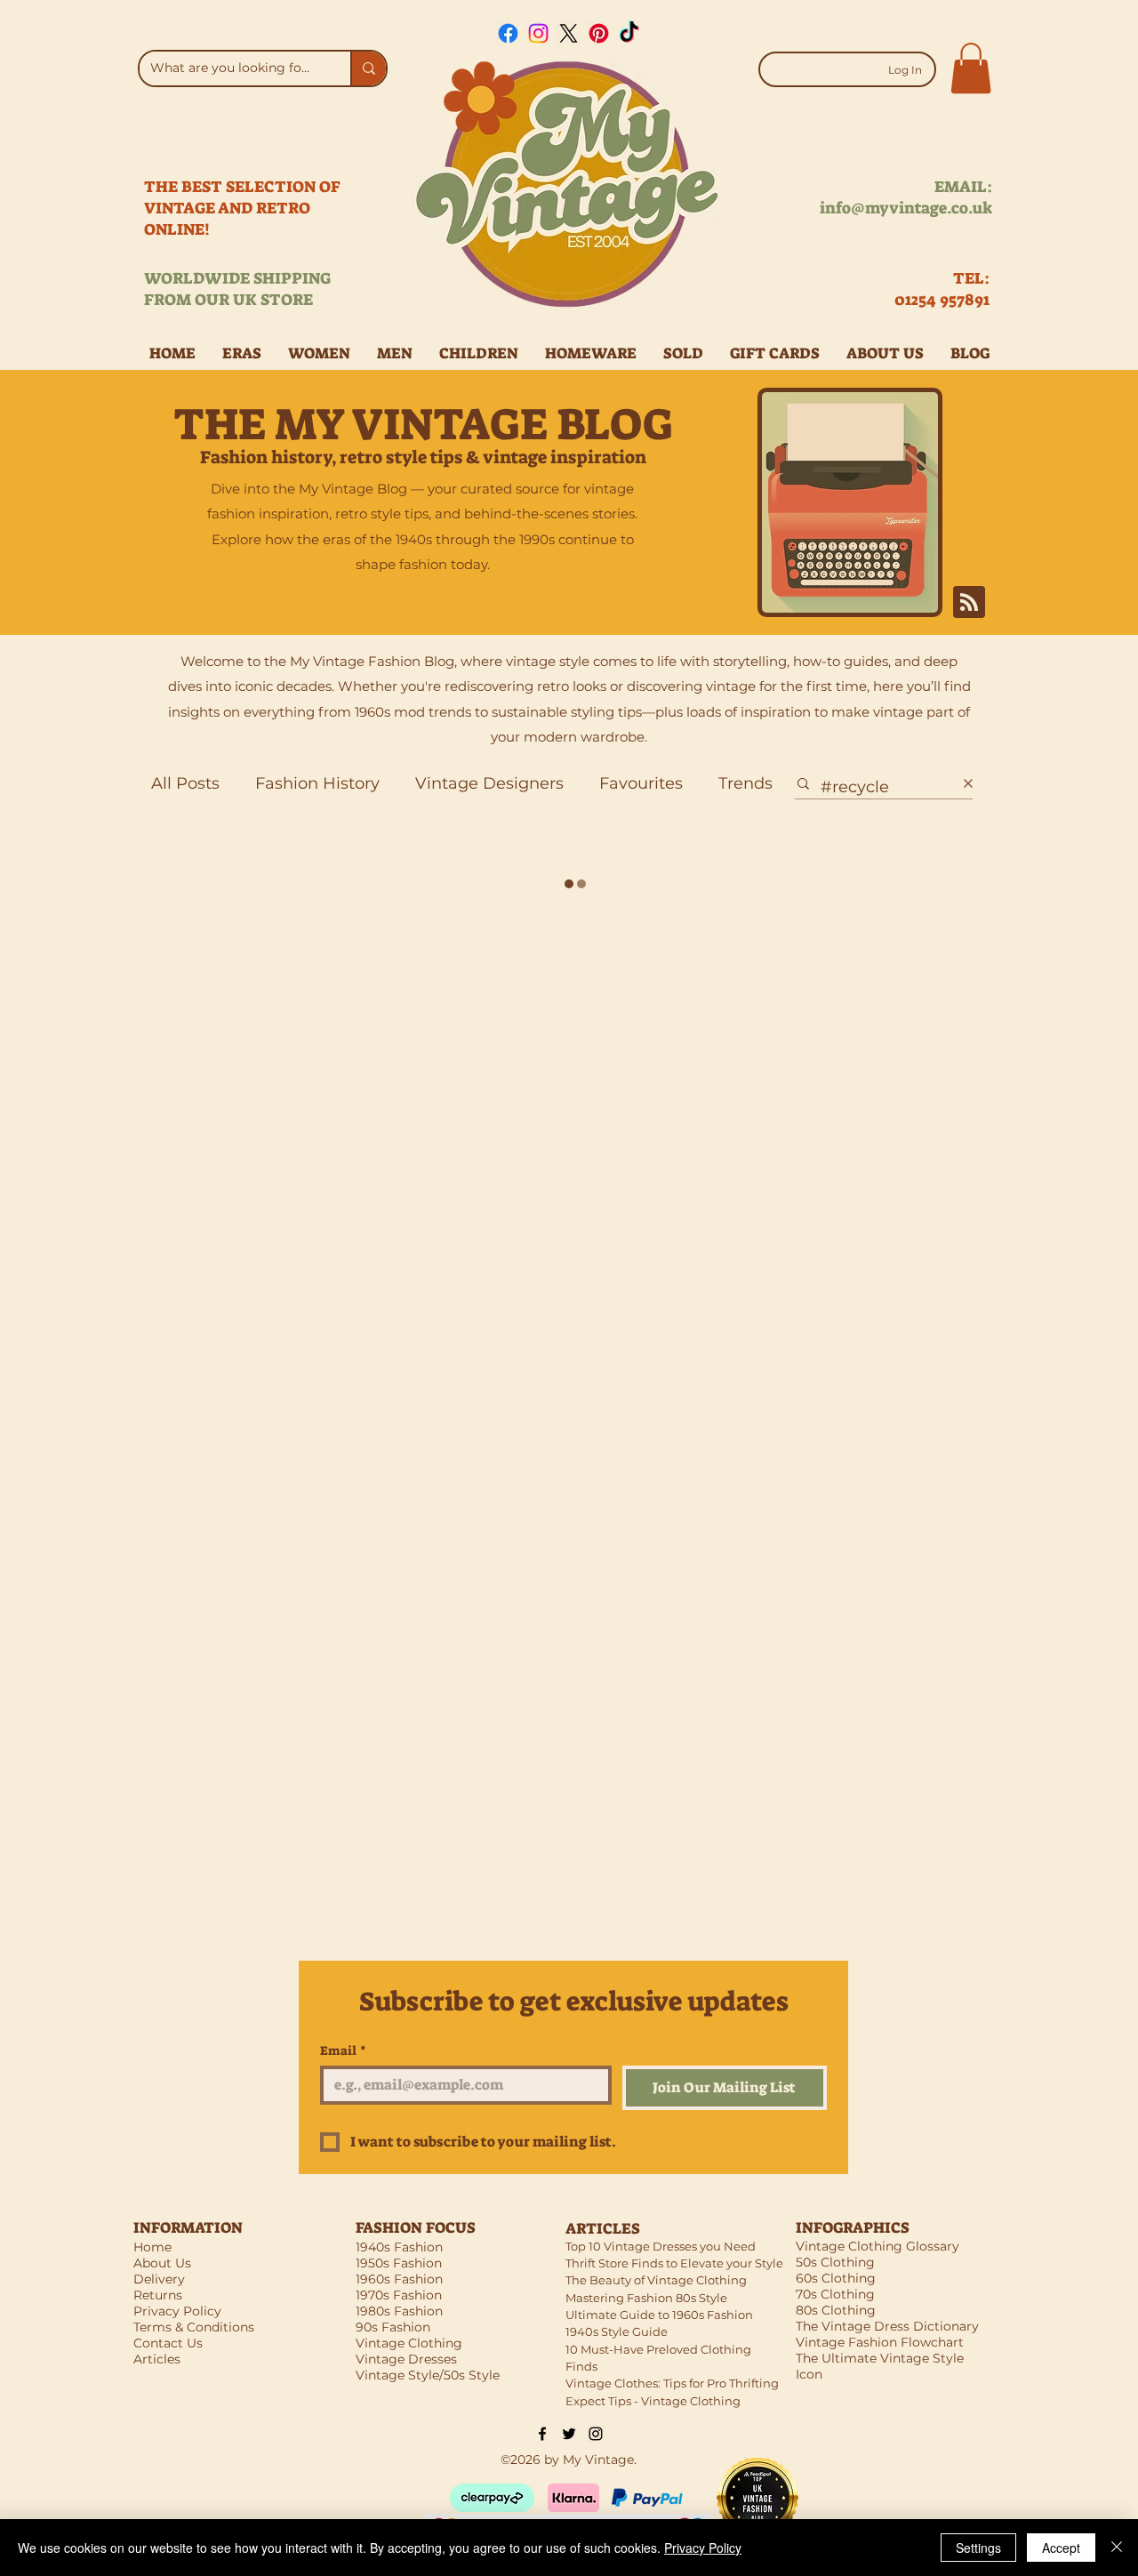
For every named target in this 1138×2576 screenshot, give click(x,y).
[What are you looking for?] (368, 68)
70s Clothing (835, 2294)
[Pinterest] (599, 33)
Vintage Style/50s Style (428, 2375)
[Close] (1117, 2548)
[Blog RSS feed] (969, 603)
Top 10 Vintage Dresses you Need (661, 2246)
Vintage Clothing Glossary (878, 2246)
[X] (569, 33)
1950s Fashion (399, 2263)
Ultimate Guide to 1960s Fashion (659, 2315)
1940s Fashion (399, 2247)
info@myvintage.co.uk (906, 208)
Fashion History (317, 783)
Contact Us (168, 2343)
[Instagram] (538, 33)
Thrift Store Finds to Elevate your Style (674, 2263)
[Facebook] (508, 33)
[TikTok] (629, 33)
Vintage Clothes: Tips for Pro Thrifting (672, 2383)
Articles (157, 2359)
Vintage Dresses (406, 2359)
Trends (745, 783)
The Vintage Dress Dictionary (887, 2326)
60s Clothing (836, 2278)
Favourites (641, 783)
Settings (978, 2548)
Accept (1061, 2548)
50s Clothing (835, 2262)
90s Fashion (393, 2327)
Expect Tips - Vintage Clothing (653, 2401)
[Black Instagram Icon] (596, 2434)
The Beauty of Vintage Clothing (656, 2280)
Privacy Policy (703, 2548)
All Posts (185, 783)
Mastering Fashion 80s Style (646, 2298)
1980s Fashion (399, 2311)
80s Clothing (836, 2310)
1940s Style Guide (617, 2331)
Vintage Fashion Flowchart (880, 2342)
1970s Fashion (399, 2295)
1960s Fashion (399, 2279)
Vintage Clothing (409, 2343)
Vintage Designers (489, 783)
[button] (971, 68)
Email (343, 2051)
